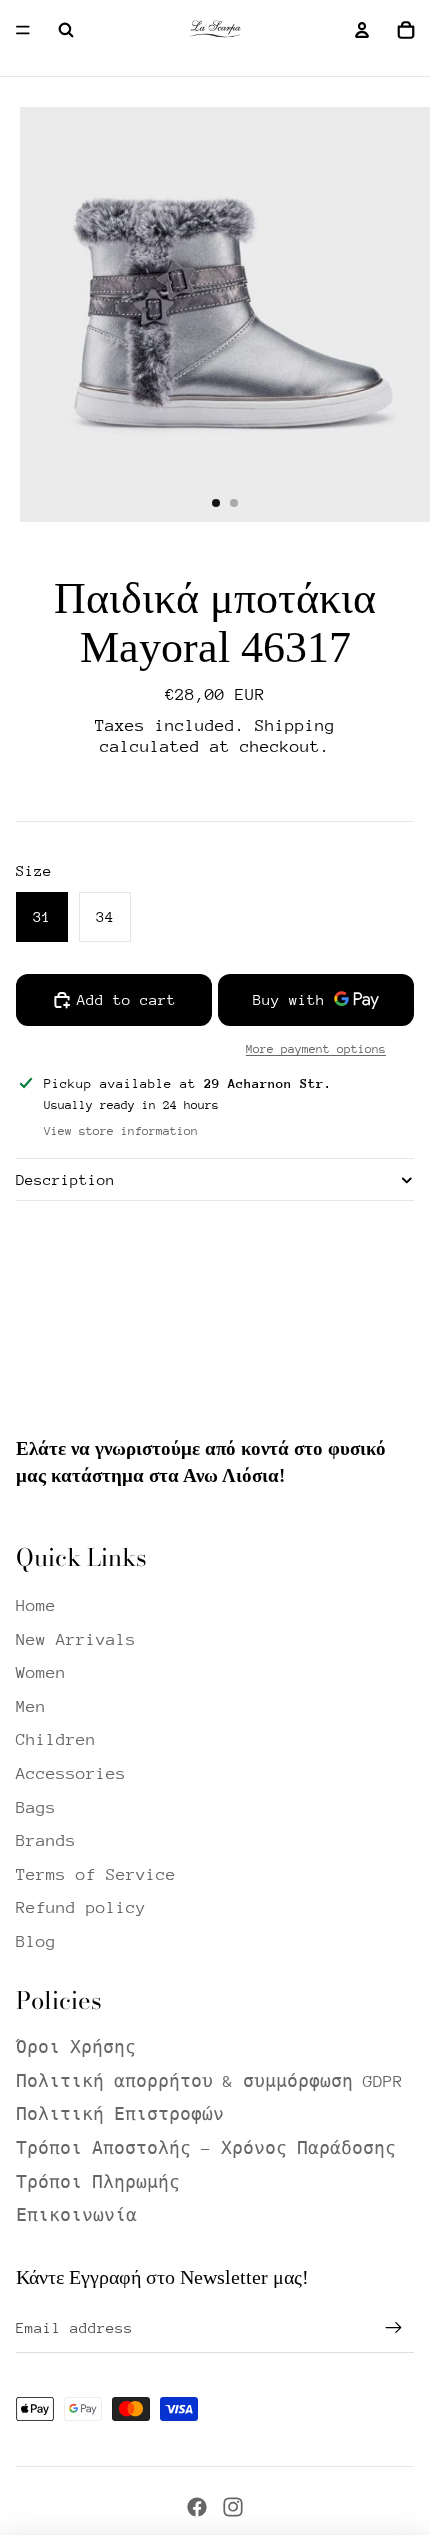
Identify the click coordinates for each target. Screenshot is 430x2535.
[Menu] (23, 30)
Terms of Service (96, 1874)
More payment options (316, 1049)
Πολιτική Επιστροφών (120, 2114)
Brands (46, 1840)
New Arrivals (76, 1639)
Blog (36, 1941)
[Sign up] (394, 2328)
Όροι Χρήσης (76, 2047)
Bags (36, 1807)
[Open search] (66, 30)
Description (65, 1179)
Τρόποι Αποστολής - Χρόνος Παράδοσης (206, 2148)
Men (31, 1706)
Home (36, 1605)
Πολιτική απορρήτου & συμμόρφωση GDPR (209, 2081)
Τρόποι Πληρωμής (98, 2182)
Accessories (71, 1773)
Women (41, 1672)
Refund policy (81, 1907)
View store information (121, 1131)
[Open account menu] (362, 30)
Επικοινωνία (76, 2215)
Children (56, 1739)
